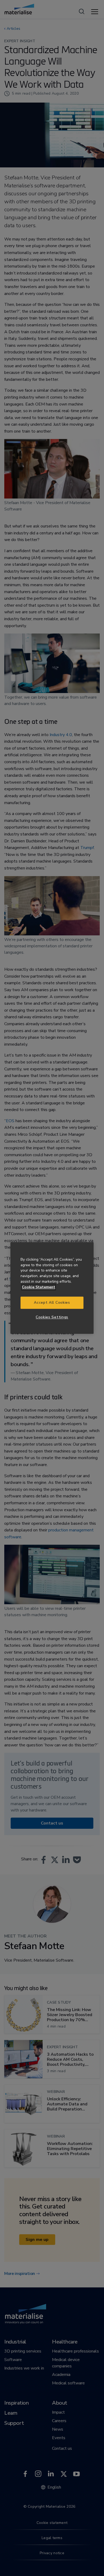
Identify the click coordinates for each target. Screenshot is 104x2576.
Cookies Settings (52, 1317)
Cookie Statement (39, 1287)
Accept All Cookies (52, 1303)
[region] (52, 1288)
